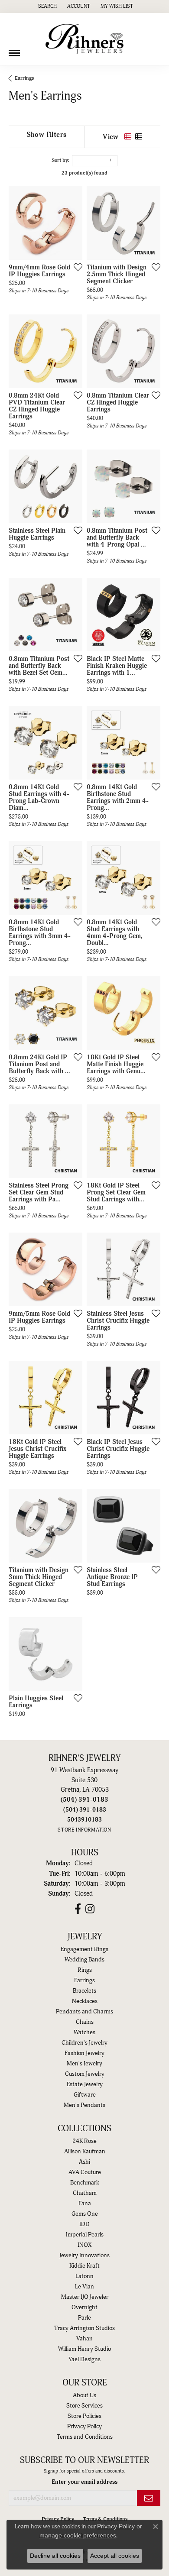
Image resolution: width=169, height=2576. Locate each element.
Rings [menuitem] (85, 1970)
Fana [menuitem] (85, 2204)
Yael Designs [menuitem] (84, 2359)
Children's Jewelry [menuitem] (84, 2043)
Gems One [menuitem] (85, 2214)
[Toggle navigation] (14, 50)
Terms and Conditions (85, 2437)
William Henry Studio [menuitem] (84, 2349)
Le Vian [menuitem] (84, 2287)
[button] (47, 6)
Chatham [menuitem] (85, 2193)
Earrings (24, 78)
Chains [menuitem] (85, 2022)
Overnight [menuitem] (84, 2307)
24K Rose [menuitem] (84, 2141)
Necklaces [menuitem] (85, 2001)
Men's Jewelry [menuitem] (84, 2064)
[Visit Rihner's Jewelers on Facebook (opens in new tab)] (78, 1909)
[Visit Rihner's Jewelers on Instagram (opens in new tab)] (90, 1909)
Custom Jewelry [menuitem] (85, 2074)
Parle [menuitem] (84, 2318)
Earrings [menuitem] (84, 1981)
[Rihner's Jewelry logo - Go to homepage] (84, 39)
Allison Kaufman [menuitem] (85, 2152)
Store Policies (84, 2416)
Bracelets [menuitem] (84, 1991)
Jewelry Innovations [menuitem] (84, 2256)
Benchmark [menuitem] (85, 2183)
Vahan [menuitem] (84, 2339)
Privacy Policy (84, 2427)
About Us (84, 2395)
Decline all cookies (55, 2556)
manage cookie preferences (78, 2535)
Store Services (84, 2406)
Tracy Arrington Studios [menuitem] (84, 2328)
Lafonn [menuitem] (84, 2276)
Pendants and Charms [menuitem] (84, 2012)
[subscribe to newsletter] (149, 2498)
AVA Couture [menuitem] (85, 2172)
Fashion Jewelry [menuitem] (84, 2053)
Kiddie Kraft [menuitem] (84, 2266)
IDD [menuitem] (84, 2224)
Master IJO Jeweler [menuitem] (85, 2297)
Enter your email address (84, 2482)
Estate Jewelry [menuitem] (85, 2084)
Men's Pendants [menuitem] (84, 2105)
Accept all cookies (115, 2556)
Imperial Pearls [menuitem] (85, 2235)
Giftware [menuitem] (85, 2095)
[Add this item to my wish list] (75, 267)
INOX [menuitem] (84, 2245)
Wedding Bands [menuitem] (84, 1960)
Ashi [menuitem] (84, 2162)
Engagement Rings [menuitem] (84, 1949)
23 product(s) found (84, 173)
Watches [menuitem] (84, 2032)
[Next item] (73, 223)
